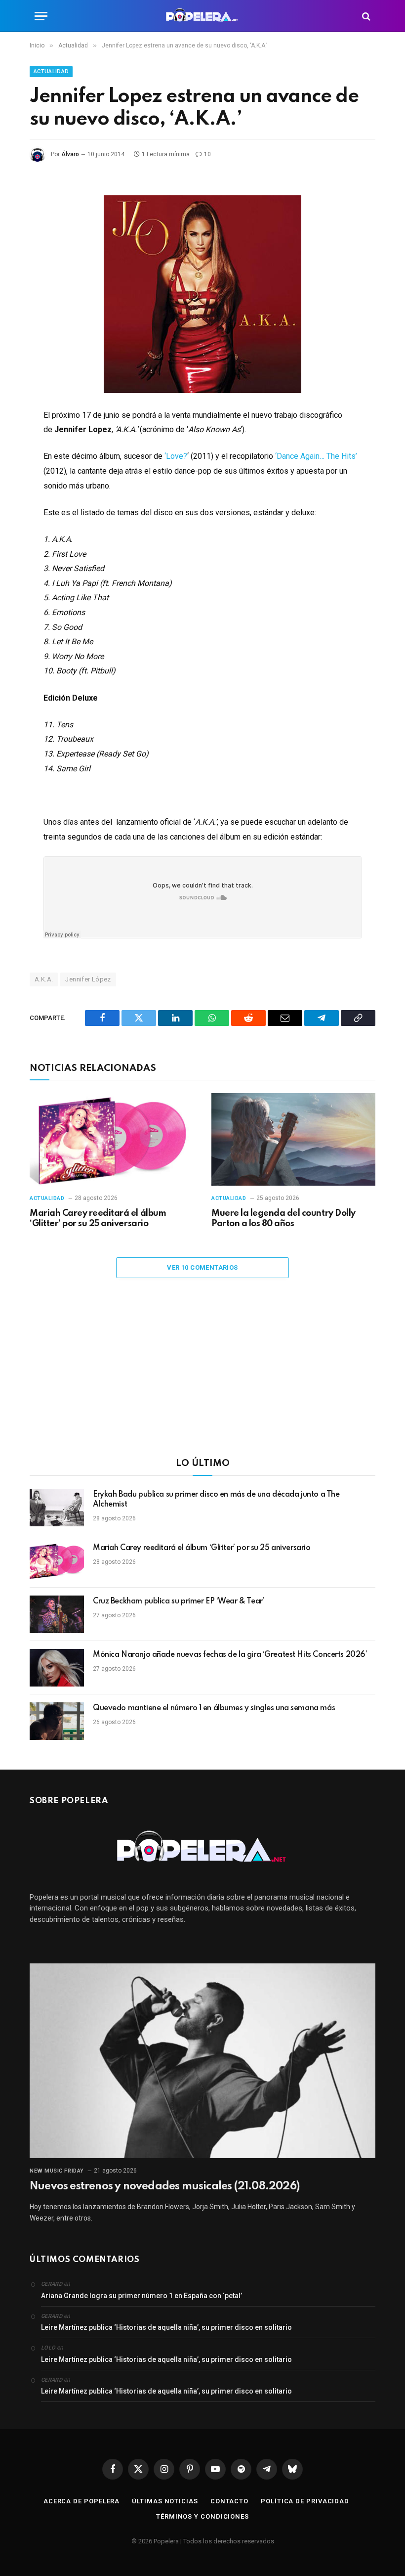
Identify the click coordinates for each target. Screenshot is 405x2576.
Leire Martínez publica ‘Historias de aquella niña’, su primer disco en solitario (166, 2327)
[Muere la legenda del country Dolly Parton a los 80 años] (293, 1139)
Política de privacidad (305, 2501)
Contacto (229, 2501)
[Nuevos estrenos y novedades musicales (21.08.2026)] (202, 2061)
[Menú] (41, 16)
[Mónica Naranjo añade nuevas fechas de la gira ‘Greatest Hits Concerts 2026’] (57, 1668)
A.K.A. (44, 979)
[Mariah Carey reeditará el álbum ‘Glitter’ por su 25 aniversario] (112, 1139)
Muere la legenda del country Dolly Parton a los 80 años (283, 1219)
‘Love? (176, 456)
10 (207, 154)
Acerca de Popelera (81, 2501)
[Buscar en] (365, 16)
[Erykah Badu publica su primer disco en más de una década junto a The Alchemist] (57, 1508)
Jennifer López (88, 979)
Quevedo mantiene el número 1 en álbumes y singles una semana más (214, 1708)
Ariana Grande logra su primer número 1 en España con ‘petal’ (142, 2296)
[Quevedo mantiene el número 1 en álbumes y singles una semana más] (57, 1721)
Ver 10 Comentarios (202, 1267)
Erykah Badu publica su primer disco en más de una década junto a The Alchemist (216, 1500)
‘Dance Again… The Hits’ (316, 456)
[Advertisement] (202, 1375)
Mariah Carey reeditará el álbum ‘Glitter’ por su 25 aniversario (98, 1219)
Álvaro (70, 154)
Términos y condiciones (202, 2516)
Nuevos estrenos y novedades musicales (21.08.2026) (164, 2186)
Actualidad (51, 71)
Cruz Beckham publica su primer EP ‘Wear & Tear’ (179, 1601)
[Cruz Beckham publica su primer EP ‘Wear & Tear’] (57, 1614)
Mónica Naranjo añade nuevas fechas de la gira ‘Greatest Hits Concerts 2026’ (230, 1655)
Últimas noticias (165, 2501)
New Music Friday (57, 2171)
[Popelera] (203, 16)
